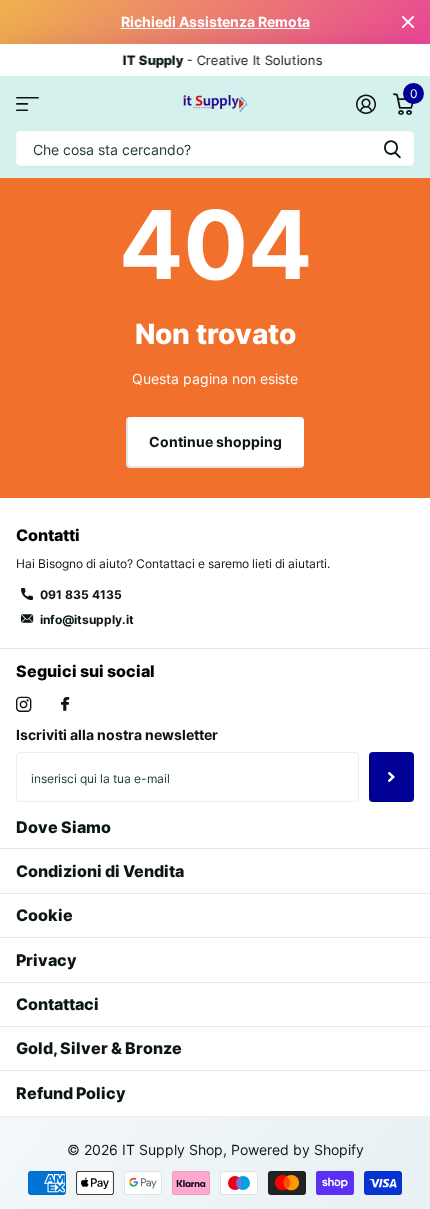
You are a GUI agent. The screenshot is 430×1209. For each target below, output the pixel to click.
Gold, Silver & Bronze (99, 1048)
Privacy (46, 960)
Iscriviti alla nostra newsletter (117, 734)
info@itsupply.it (87, 619)
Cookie (44, 915)
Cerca (392, 148)
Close (408, 22)
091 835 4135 (81, 594)
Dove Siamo (63, 827)
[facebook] (65, 705)
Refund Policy (71, 1093)
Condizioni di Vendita (100, 871)
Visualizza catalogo (27, 103)
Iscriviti (391, 777)
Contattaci (57, 1004)
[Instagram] (23, 704)
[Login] (365, 104)
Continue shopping (215, 441)
